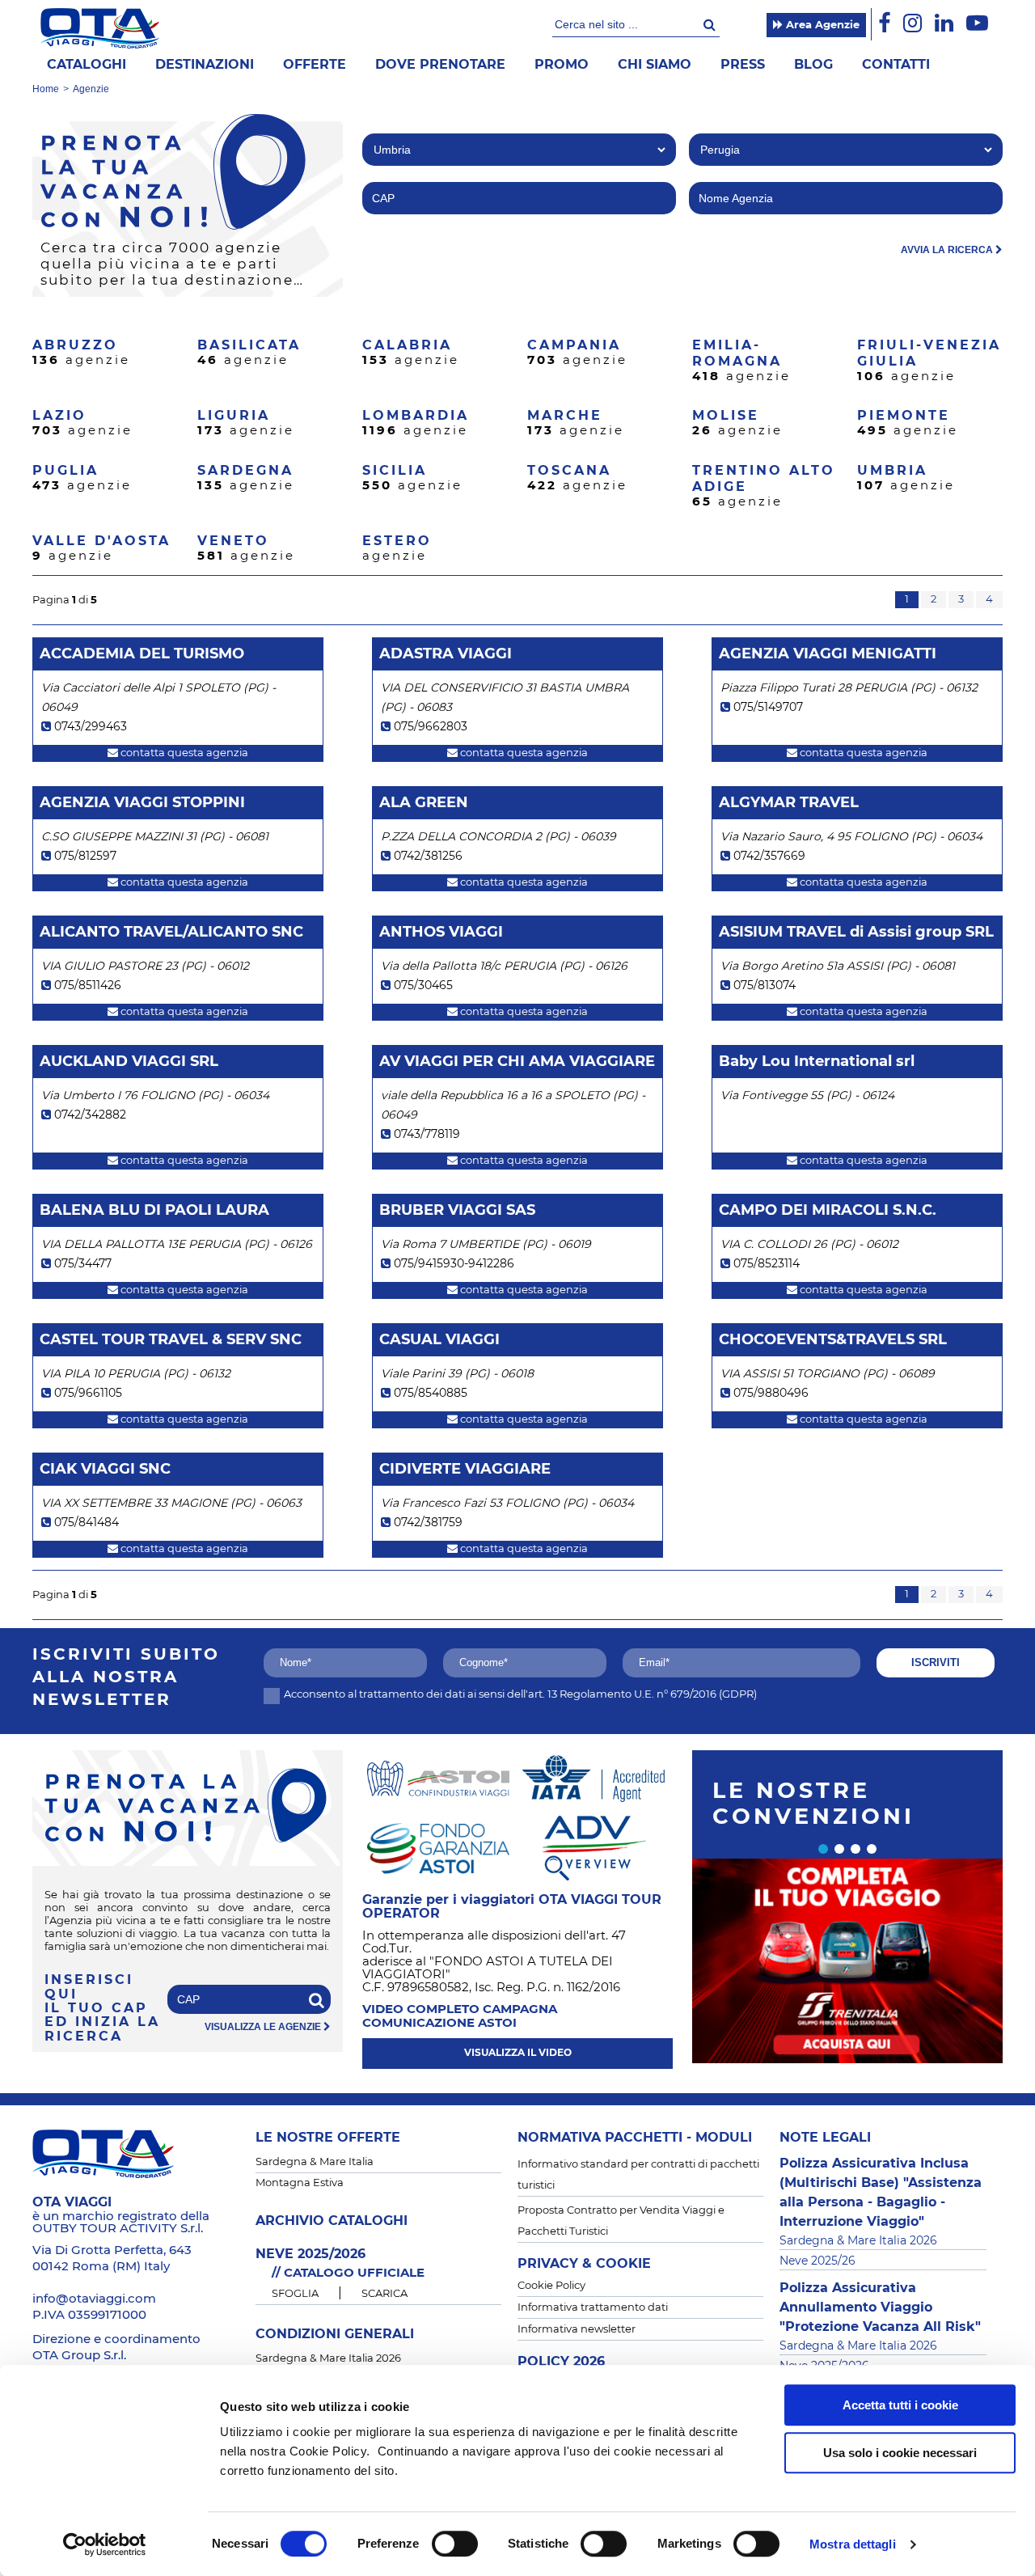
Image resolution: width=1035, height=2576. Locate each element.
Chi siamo (655, 65)
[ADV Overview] (594, 1847)
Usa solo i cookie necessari (900, 2453)
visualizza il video (518, 2053)
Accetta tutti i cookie (900, 2405)
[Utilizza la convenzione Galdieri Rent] (847, 1961)
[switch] (455, 2544)
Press (743, 65)
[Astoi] (438, 1778)
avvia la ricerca (948, 250)
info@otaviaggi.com (94, 2299)
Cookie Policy (551, 2286)
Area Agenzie (821, 25)
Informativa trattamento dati (593, 2308)
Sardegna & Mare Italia (315, 2162)
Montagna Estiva (300, 2183)
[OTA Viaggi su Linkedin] (944, 24)
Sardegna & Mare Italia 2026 (328, 2359)
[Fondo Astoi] (438, 1847)
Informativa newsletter (577, 2330)
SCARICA (384, 2294)
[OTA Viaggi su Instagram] (912, 24)
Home (46, 89)
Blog (813, 65)
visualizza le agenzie (264, 2027)
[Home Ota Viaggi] (100, 28)
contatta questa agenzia (183, 753)
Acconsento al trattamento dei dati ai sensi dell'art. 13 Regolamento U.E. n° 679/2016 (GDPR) (520, 1695)
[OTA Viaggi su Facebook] (884, 24)
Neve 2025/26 (817, 2261)
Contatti (896, 65)
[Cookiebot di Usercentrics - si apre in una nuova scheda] (105, 2544)
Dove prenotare (440, 65)
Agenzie (91, 89)
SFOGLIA (295, 2294)
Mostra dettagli (853, 2544)
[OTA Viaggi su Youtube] (977, 24)
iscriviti (936, 1662)
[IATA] (594, 1778)
